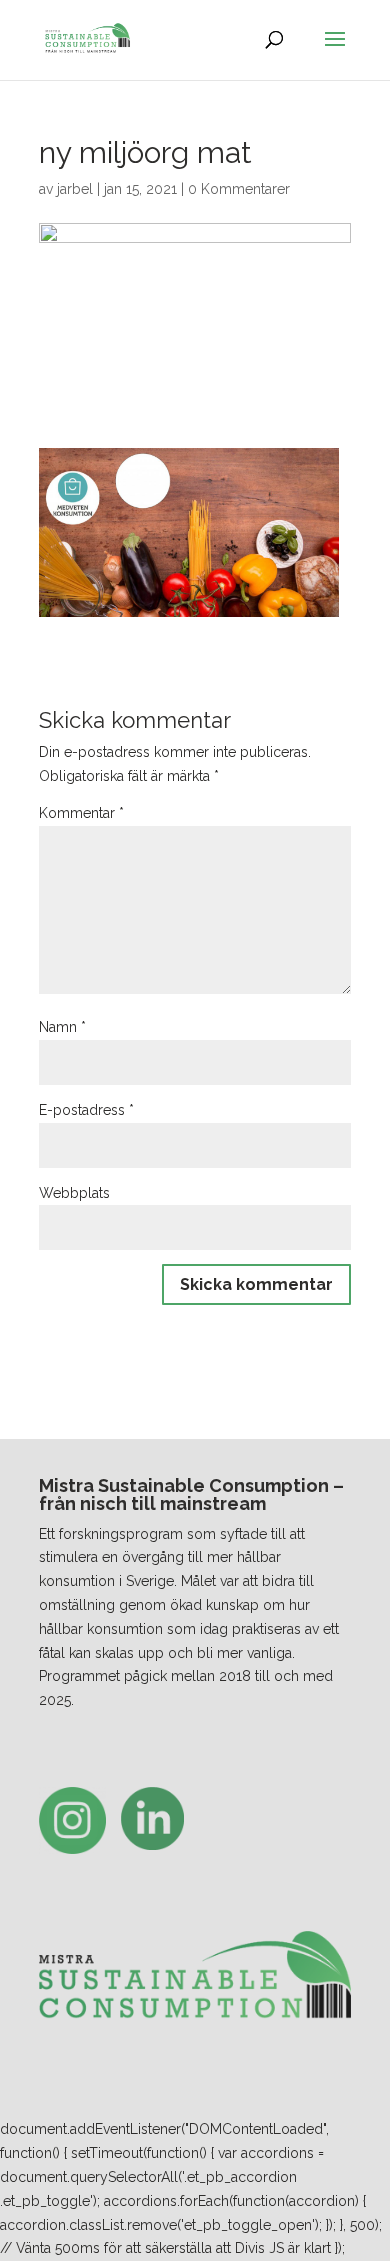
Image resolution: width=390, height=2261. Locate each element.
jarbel (75, 189)
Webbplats (74, 1193)
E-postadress (86, 1110)
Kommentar (81, 813)
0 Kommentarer (239, 189)
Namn (62, 1027)
